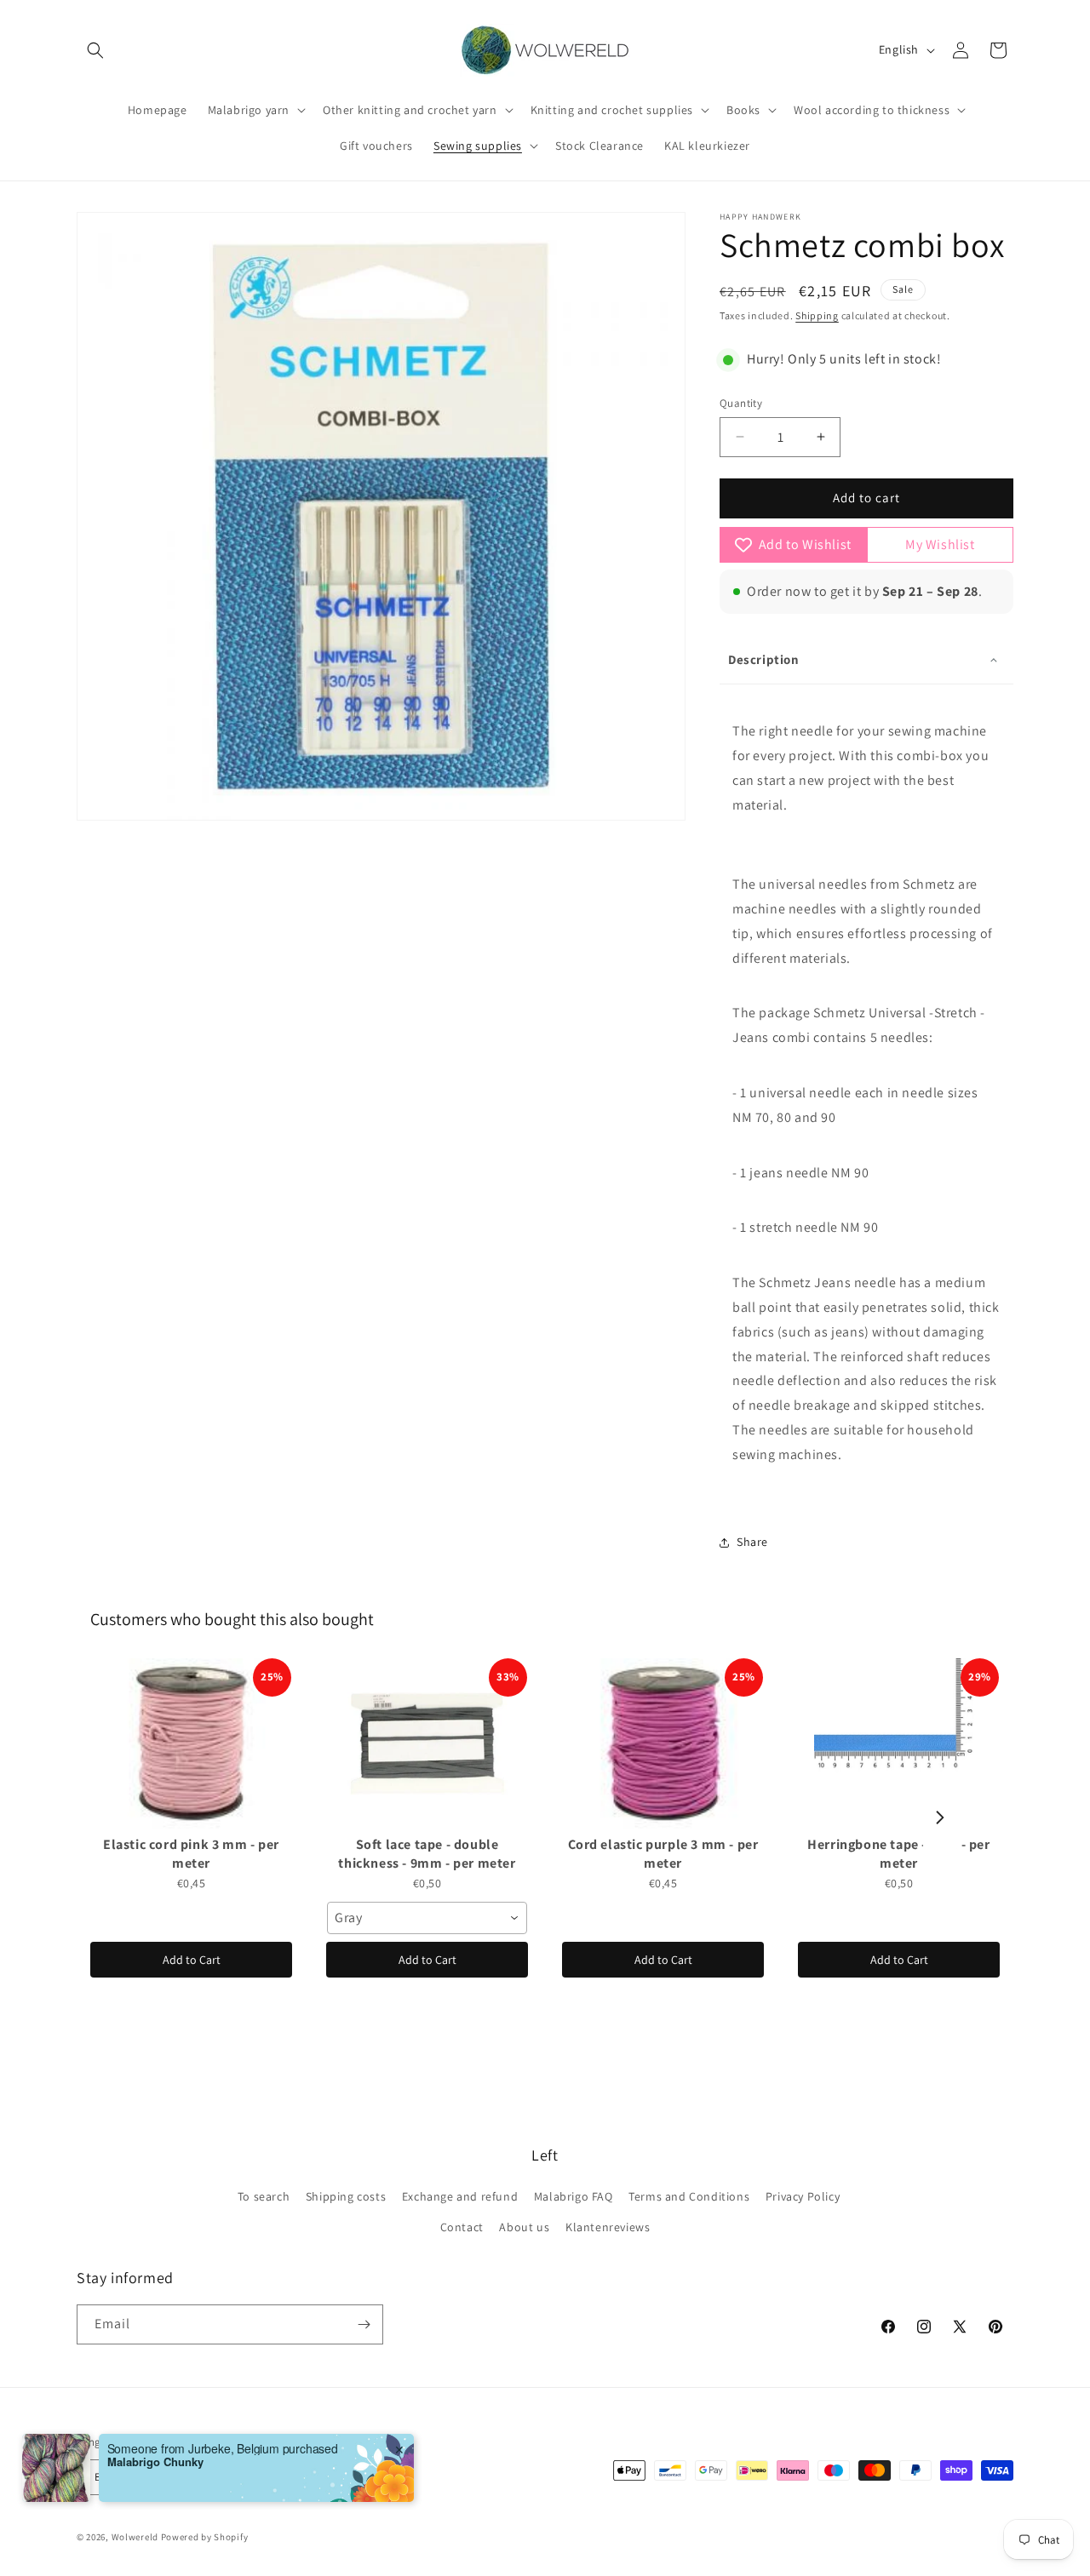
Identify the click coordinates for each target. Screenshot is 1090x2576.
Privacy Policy (803, 2196)
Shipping (817, 315)
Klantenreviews (608, 2227)
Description (764, 659)
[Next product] (940, 1818)
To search (264, 2196)
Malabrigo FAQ (574, 2196)
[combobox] (427, 1918)
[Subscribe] (364, 2324)
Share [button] (752, 1542)
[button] (95, 50)
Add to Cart (192, 1960)
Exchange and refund (460, 2196)
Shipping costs (346, 2196)
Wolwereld (135, 2537)
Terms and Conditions (689, 2196)
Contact (462, 2227)
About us (524, 2227)
